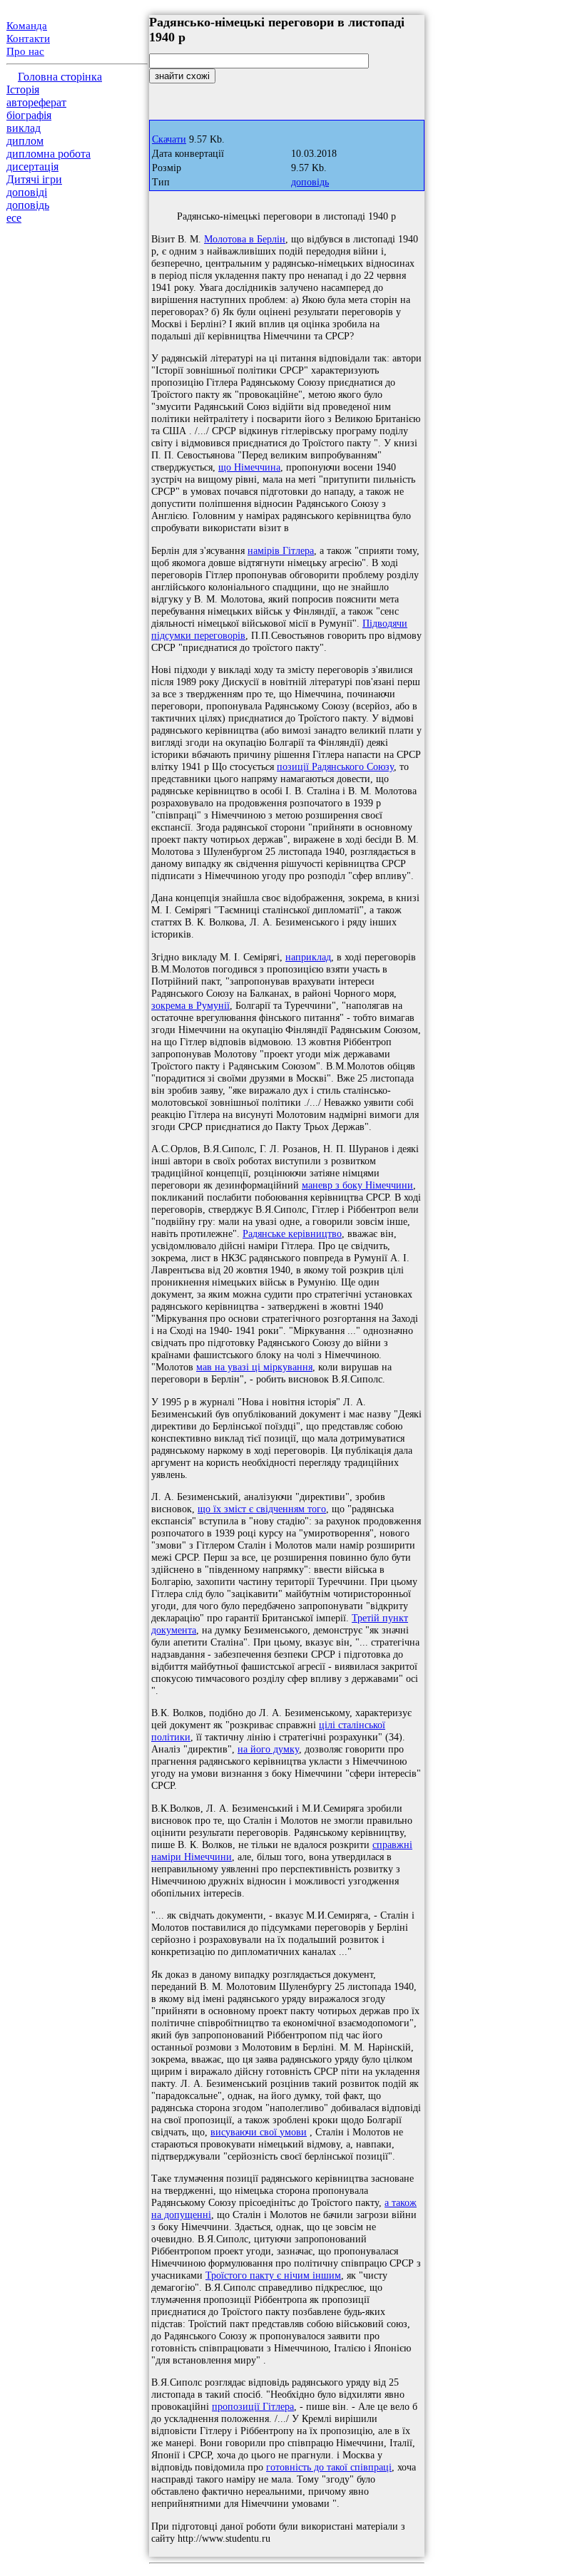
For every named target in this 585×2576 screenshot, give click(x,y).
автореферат (36, 102)
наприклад (308, 957)
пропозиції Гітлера (253, 2406)
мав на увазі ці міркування (254, 1367)
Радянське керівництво (292, 1233)
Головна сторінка (60, 77)
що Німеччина (249, 467)
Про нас (25, 51)
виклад (24, 128)
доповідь (28, 205)
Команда (27, 26)
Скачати (169, 139)
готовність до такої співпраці (329, 2467)
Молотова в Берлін (245, 239)
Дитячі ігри (34, 179)
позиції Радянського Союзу (335, 766)
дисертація (32, 166)
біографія (29, 115)
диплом (25, 141)
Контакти (28, 39)
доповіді (27, 192)
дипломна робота (49, 154)
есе (14, 218)
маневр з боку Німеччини (357, 1185)
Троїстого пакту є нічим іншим (273, 2275)
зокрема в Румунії (190, 1005)
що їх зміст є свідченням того (262, 1509)
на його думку (268, 1749)
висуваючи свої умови (259, 2132)
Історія (23, 89)
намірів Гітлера (281, 550)
